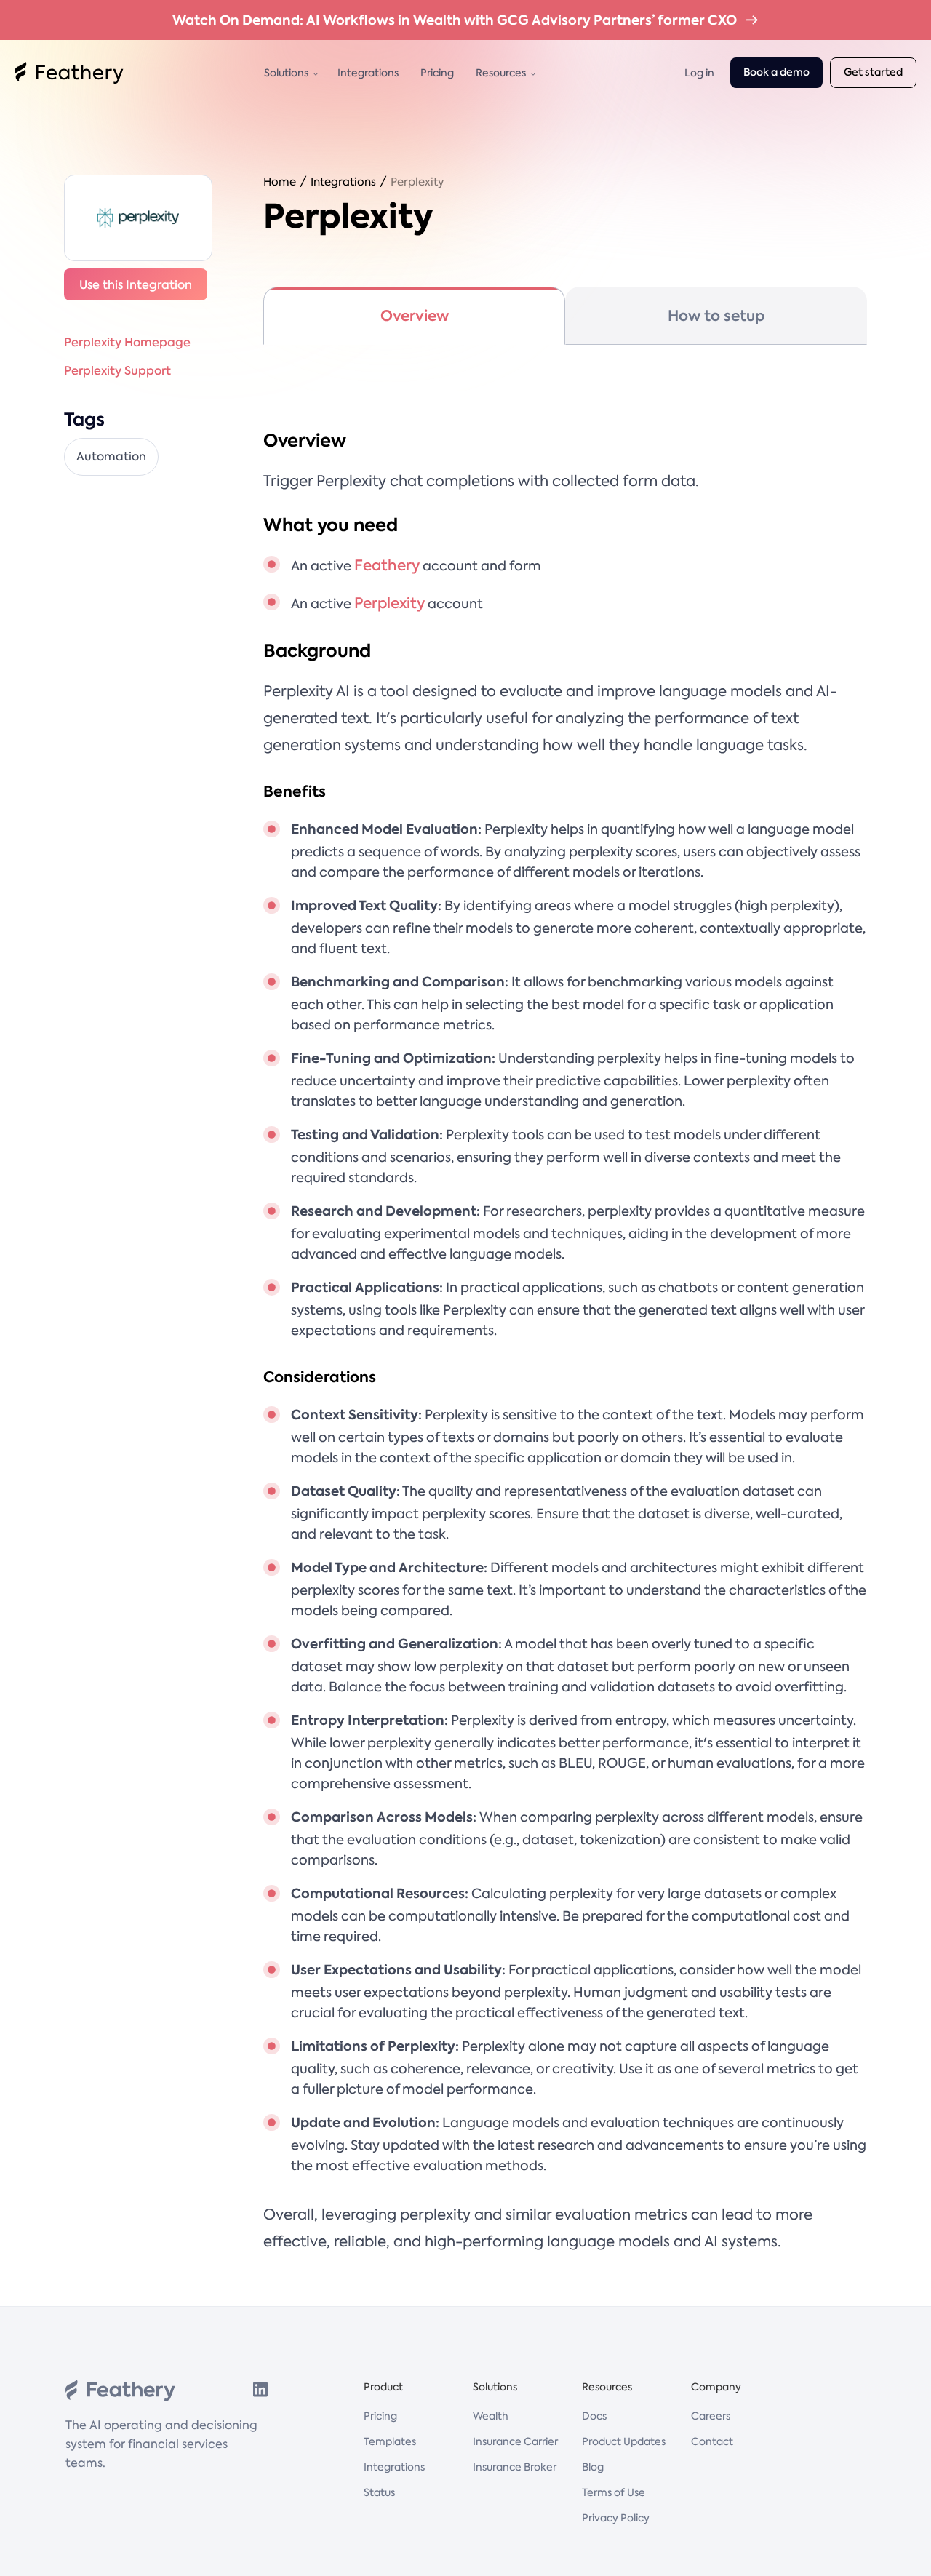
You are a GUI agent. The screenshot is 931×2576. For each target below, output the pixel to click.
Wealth (491, 2416)
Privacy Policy (616, 2518)
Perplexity (417, 182)
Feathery (387, 565)
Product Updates (624, 2441)
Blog (593, 2467)
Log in (699, 73)
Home (280, 182)
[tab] (414, 316)
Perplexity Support (117, 370)
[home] (69, 73)
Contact (712, 2441)
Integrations (368, 73)
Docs (594, 2416)
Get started (873, 72)
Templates (390, 2441)
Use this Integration (136, 284)
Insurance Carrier (515, 2441)
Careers (711, 2416)
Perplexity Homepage (127, 342)
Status (379, 2492)
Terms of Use (614, 2492)
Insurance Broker (515, 2467)
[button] (290, 73)
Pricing (437, 73)
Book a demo (776, 72)
